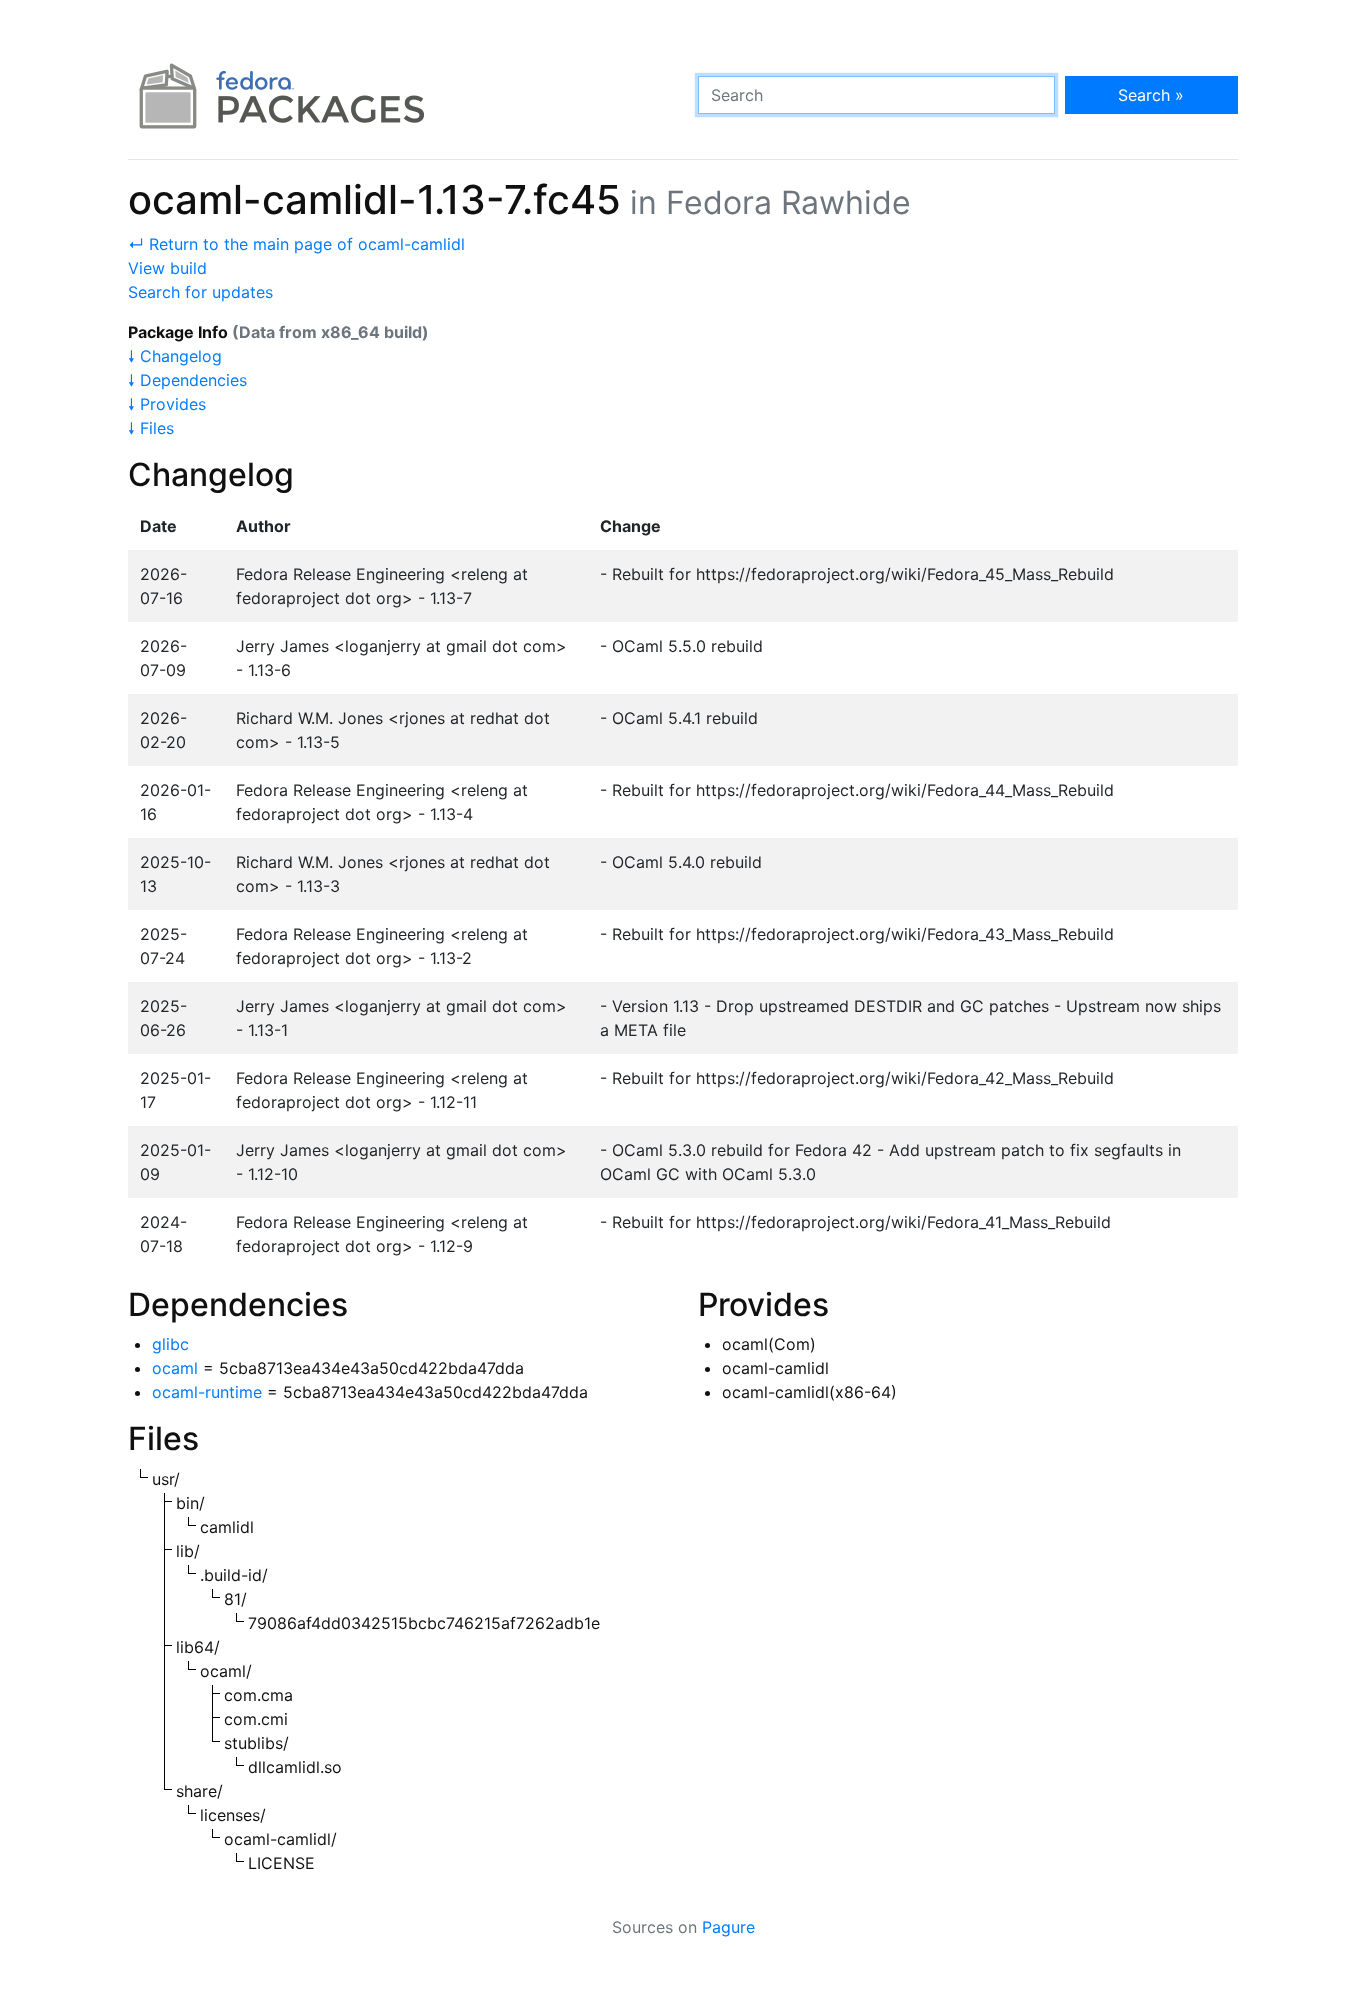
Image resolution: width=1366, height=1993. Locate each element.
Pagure (728, 1927)
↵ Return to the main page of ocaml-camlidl (296, 244)
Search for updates (200, 292)
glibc (170, 1344)
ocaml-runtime (207, 1392)
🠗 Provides (167, 404)
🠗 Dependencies (187, 380)
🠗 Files (151, 428)
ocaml (175, 1368)
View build (167, 268)
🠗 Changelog (175, 356)
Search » (1151, 95)
